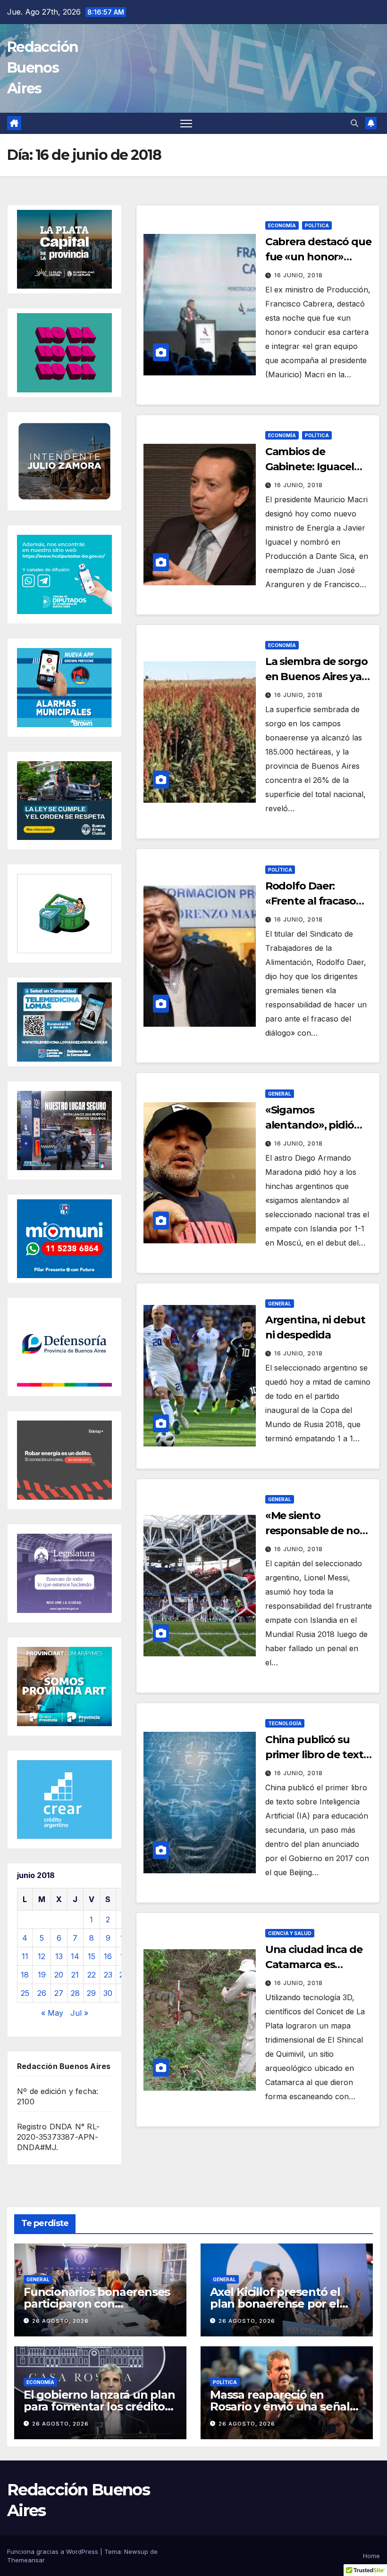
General (280, 1094)
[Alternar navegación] (186, 123)
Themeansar (26, 2560)
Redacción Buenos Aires (43, 68)
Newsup (136, 2551)
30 (108, 1993)
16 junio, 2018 (299, 275)
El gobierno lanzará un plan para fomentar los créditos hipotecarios (99, 2406)
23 (108, 1975)
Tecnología (285, 1723)
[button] (354, 123)
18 (25, 1975)
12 (42, 1956)
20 (59, 1975)
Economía (282, 225)
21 (75, 1975)
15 (92, 1956)
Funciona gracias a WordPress (54, 2551)
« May (52, 2013)
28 (75, 1993)
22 (92, 1975)
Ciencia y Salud (290, 1933)
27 (59, 1993)
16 (108, 1956)
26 (42, 1993)
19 (42, 1975)
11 (25, 1956)
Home (371, 2556)
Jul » (79, 2013)
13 (59, 1956)
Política (317, 225)
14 (75, 1956)
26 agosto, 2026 (60, 2321)
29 (91, 1993)
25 (25, 1993)
